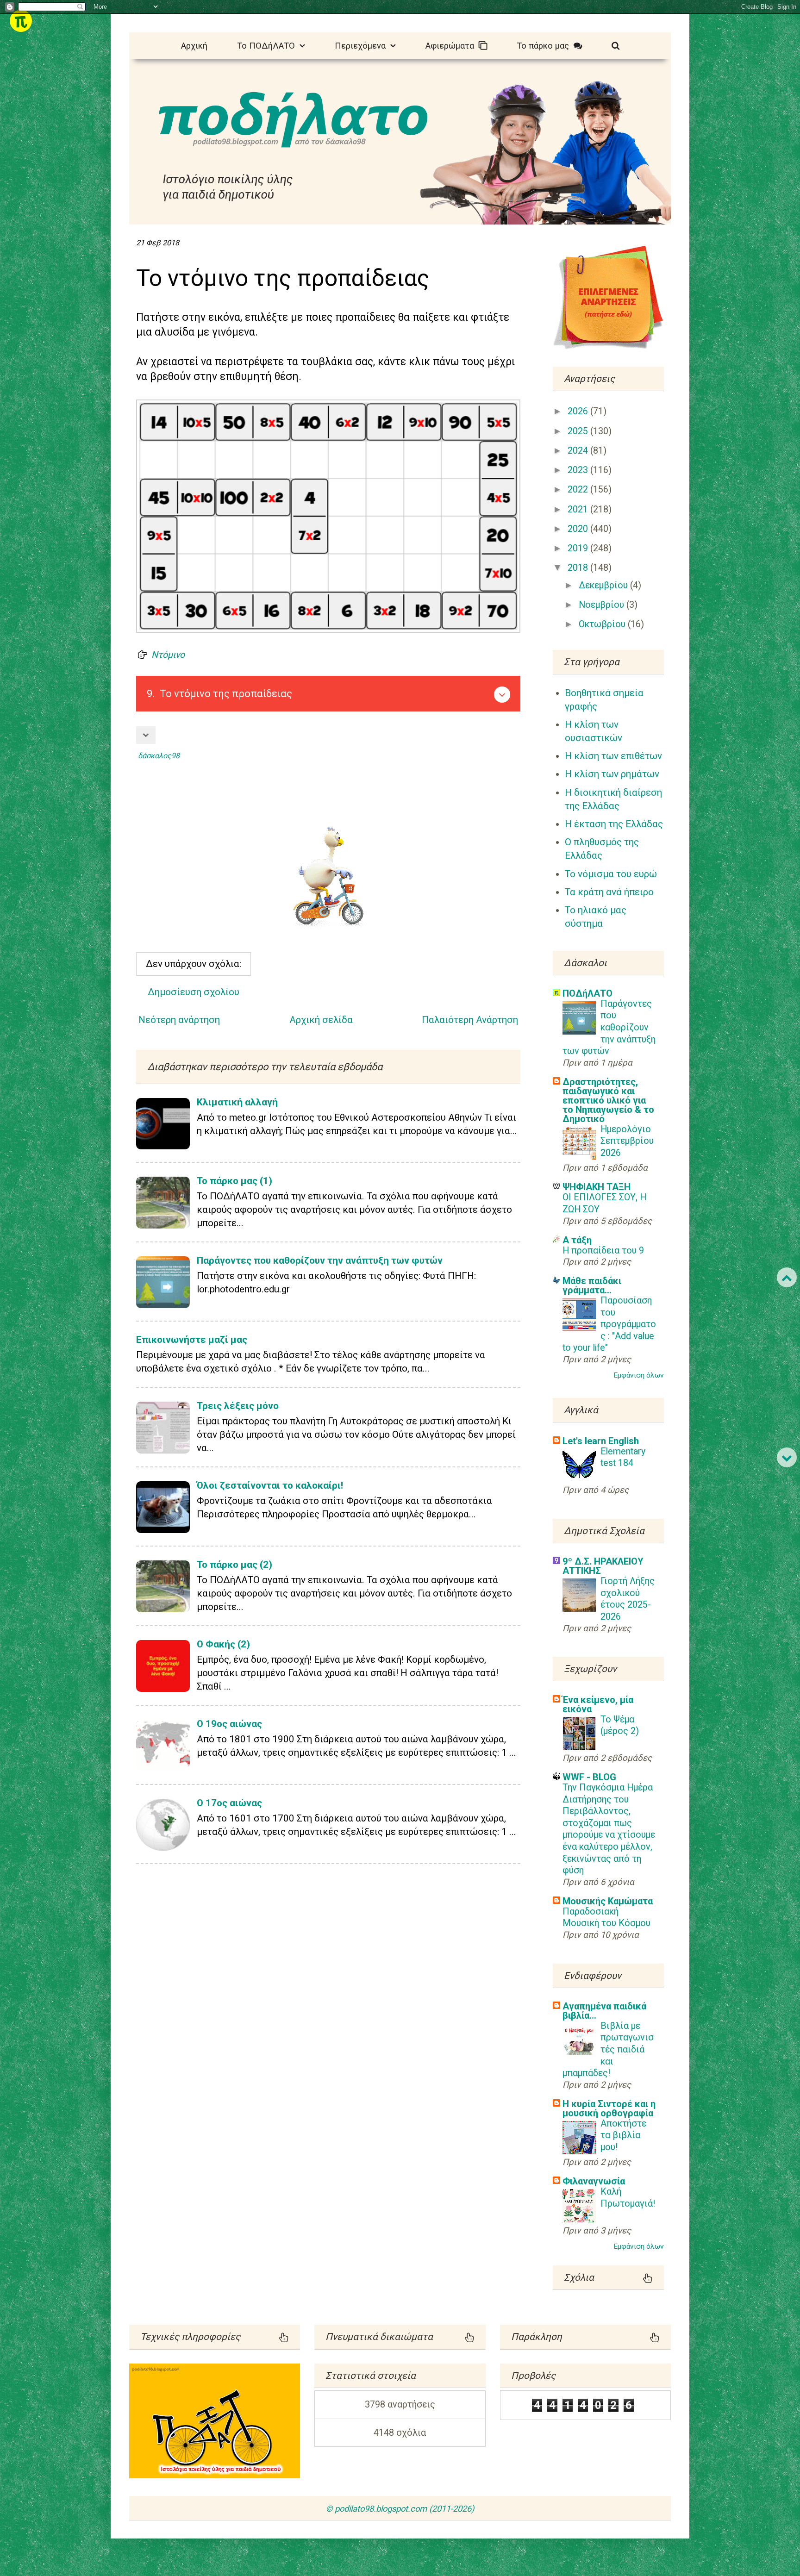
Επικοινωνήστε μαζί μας (192, 1340)
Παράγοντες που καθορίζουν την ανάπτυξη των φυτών (320, 1260)
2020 (579, 529)
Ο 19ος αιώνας (229, 1724)
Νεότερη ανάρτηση (179, 1020)
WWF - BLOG (589, 1777)
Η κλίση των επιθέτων (613, 756)
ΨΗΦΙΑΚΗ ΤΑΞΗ (597, 1187)
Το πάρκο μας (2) (234, 1565)
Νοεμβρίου (603, 605)
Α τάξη (577, 1240)
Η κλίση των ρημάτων (612, 774)
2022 (579, 490)
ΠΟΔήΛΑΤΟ (587, 993)
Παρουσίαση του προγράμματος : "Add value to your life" (609, 1324)
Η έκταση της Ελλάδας (614, 824)
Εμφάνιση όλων (639, 1375)
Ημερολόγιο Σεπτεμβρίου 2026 (627, 1141)
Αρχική (194, 46)
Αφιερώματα (452, 46)
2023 (579, 470)
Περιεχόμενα (362, 46)
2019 (579, 548)
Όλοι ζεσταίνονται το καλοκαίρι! (270, 1485)
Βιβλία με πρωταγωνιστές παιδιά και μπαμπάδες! (608, 2049)
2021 (579, 509)
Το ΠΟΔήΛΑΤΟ (268, 46)
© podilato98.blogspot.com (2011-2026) (400, 2509)
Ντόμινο (168, 655)
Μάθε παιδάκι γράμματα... (592, 1285)
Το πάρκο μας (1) (234, 1181)
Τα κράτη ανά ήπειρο (609, 892)
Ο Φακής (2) (223, 1644)
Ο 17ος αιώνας (229, 1803)
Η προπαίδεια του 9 (603, 1251)
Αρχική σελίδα (321, 1020)
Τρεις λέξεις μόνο (238, 1406)
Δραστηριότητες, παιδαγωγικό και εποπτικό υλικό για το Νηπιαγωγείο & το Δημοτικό (608, 1100)
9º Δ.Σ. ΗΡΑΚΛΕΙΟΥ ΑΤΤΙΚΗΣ (603, 1566)
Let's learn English (601, 1441)
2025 (579, 431)
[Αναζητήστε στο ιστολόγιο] (616, 45)
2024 (579, 451)
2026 (579, 411)
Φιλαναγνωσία (594, 2181)
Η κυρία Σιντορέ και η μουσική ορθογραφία (609, 2108)
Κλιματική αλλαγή (237, 1102)
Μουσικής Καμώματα (608, 1901)
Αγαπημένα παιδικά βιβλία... (604, 2011)
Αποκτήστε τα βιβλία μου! (623, 2135)
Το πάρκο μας (545, 46)
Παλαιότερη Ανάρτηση (470, 1020)
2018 (579, 568)
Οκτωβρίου (603, 624)
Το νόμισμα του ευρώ (611, 874)
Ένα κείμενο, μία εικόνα (598, 1704)
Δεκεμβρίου (604, 585)
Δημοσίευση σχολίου (194, 992)
